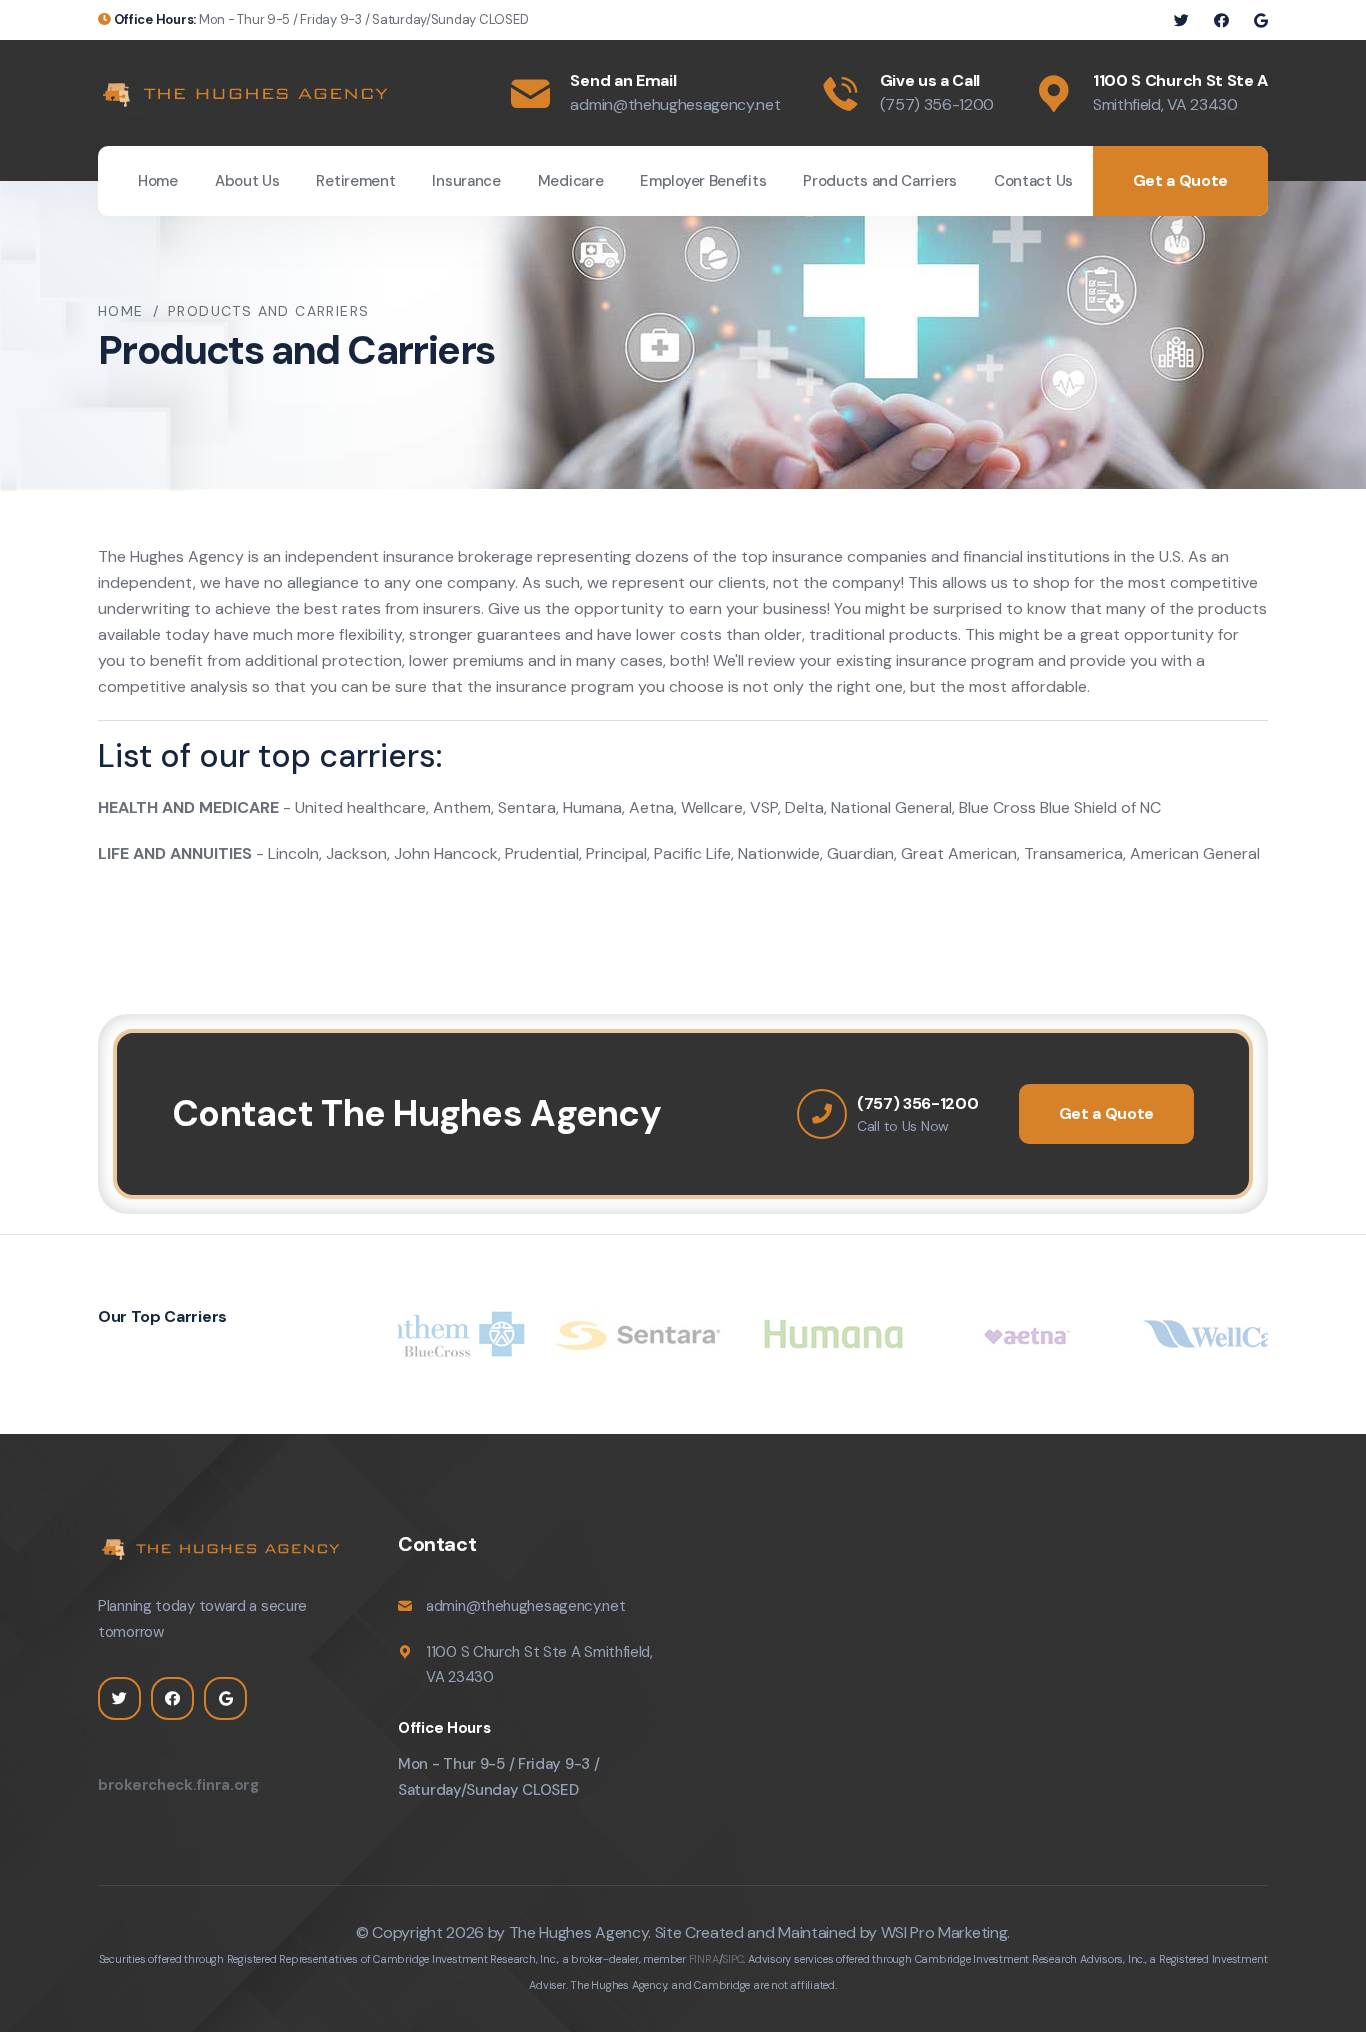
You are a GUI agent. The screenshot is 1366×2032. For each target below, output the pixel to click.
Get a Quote (1180, 180)
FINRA (704, 1959)
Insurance (466, 181)
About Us (247, 181)
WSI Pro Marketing (944, 1932)
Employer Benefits (703, 181)
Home (158, 181)
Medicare (571, 181)
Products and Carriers (880, 181)
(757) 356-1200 (937, 104)
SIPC (732, 1959)
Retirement (355, 181)
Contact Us (1033, 181)
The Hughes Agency (579, 1932)
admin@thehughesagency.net (675, 104)
